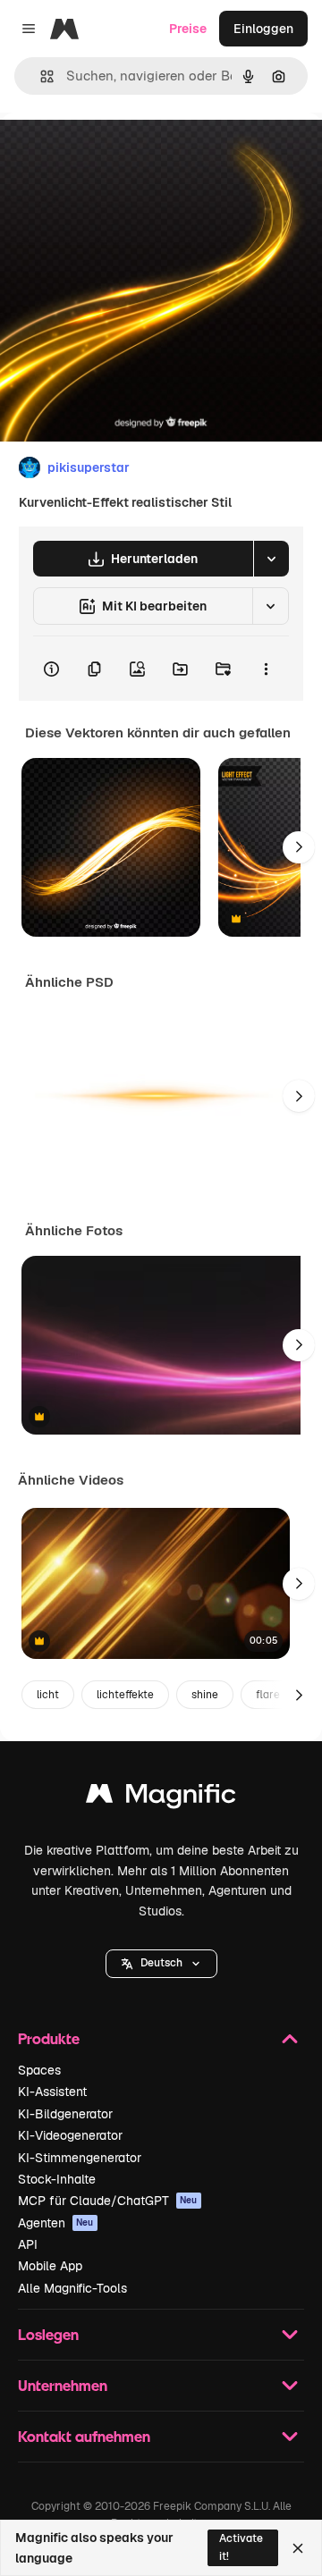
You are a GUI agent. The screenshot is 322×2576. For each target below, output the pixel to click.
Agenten (56, 2223)
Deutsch (161, 1963)
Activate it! (241, 2547)
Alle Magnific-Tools (72, 2288)
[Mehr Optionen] (266, 669)
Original (114, 153)
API (28, 2244)
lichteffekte (125, 1695)
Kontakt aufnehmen (84, 2436)
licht (48, 1695)
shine (205, 1695)
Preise (188, 29)
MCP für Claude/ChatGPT (108, 2201)
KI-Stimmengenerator (80, 2158)
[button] (161, 1964)
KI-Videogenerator (70, 2135)
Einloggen (263, 29)
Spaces (39, 2070)
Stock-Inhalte (57, 2179)
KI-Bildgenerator (65, 2114)
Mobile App (50, 2266)
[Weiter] (299, 847)
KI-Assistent (52, 2092)
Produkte (49, 2038)
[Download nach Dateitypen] (271, 559)
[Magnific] (161, 1798)
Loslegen (48, 2334)
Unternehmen (63, 2385)
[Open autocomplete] (40, 76)
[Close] (298, 2548)
